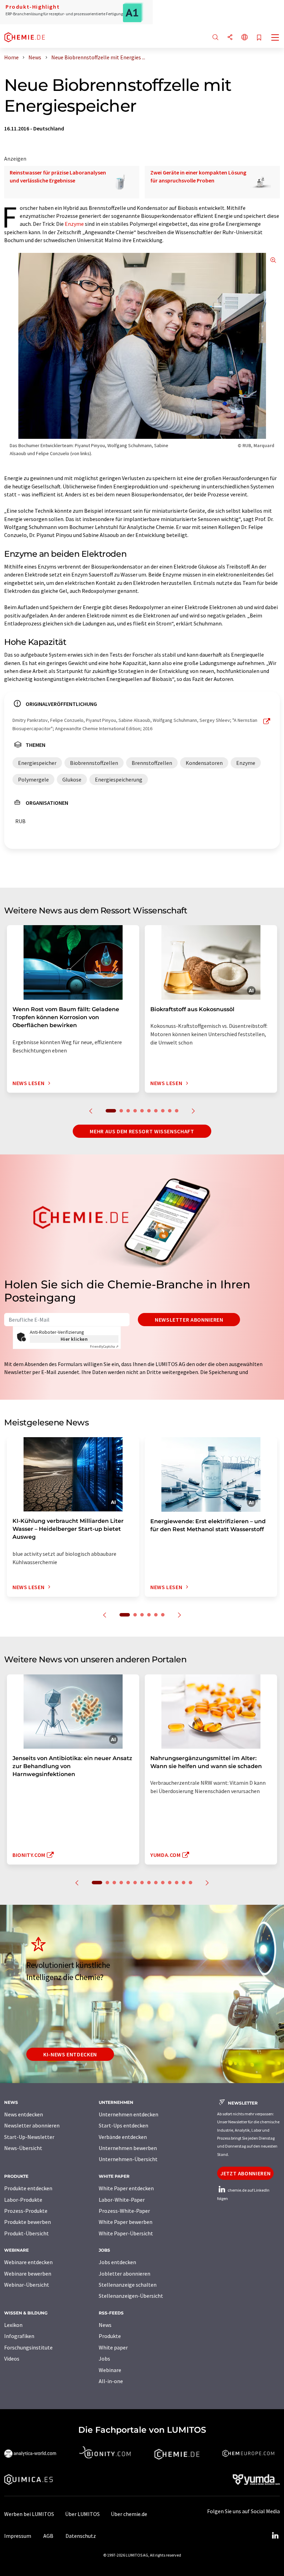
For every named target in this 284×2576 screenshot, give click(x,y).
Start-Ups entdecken (123, 2125)
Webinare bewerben (28, 2274)
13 (184, 1883)
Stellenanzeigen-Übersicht (131, 2296)
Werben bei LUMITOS (29, 2514)
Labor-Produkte (23, 2200)
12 (177, 1883)
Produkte (110, 2336)
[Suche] (215, 38)
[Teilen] (230, 38)
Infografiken (19, 2336)
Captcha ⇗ (104, 1346)
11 (170, 1883)
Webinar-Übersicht (27, 2285)
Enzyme (74, 224)
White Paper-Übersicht (126, 2233)
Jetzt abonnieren (245, 2173)
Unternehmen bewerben (128, 2148)
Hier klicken (74, 1339)
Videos (12, 2359)
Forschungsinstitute (28, 2347)
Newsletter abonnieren (189, 1320)
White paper (113, 2347)
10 (177, 1111)
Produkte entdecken (28, 2188)
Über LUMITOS (82, 2514)
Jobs (104, 2359)
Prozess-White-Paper (124, 2211)
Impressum (18, 2536)
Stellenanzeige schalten (128, 2285)
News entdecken (24, 2114)
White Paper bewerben (126, 2222)
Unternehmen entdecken (128, 2114)
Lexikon (13, 2325)
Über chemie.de (129, 2514)
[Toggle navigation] (275, 38)
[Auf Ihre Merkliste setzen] (259, 38)
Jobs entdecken (117, 2262)
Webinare (110, 2370)
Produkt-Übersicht (26, 2233)
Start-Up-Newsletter (29, 2137)
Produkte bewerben (28, 2222)
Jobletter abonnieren (125, 2274)
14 (190, 1883)
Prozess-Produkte (26, 2211)
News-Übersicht (23, 2148)
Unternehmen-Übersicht (128, 2159)
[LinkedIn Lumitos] (275, 2536)
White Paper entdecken (126, 2188)
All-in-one (111, 2381)
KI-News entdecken (70, 2054)
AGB (48, 2536)
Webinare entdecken (28, 2262)
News (105, 2325)
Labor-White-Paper (122, 2200)
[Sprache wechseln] (245, 38)
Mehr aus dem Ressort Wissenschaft (142, 1131)
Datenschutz (81, 2536)
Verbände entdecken (123, 2137)
